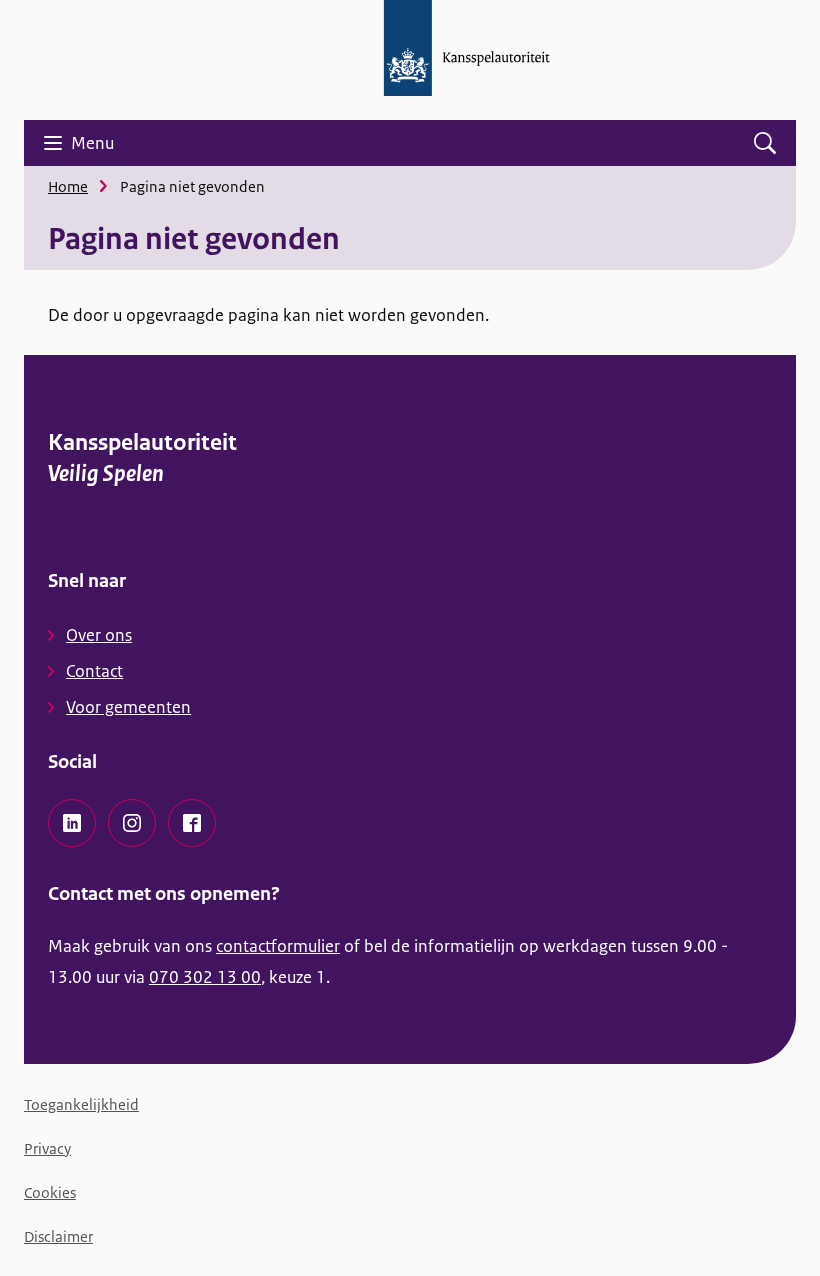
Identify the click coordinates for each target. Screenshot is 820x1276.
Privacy (47, 1148)
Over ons (99, 635)
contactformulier (278, 946)
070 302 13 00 (205, 977)
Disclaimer (58, 1236)
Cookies (50, 1192)
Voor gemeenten (128, 707)
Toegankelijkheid (81, 1104)
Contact (94, 671)
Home (68, 186)
